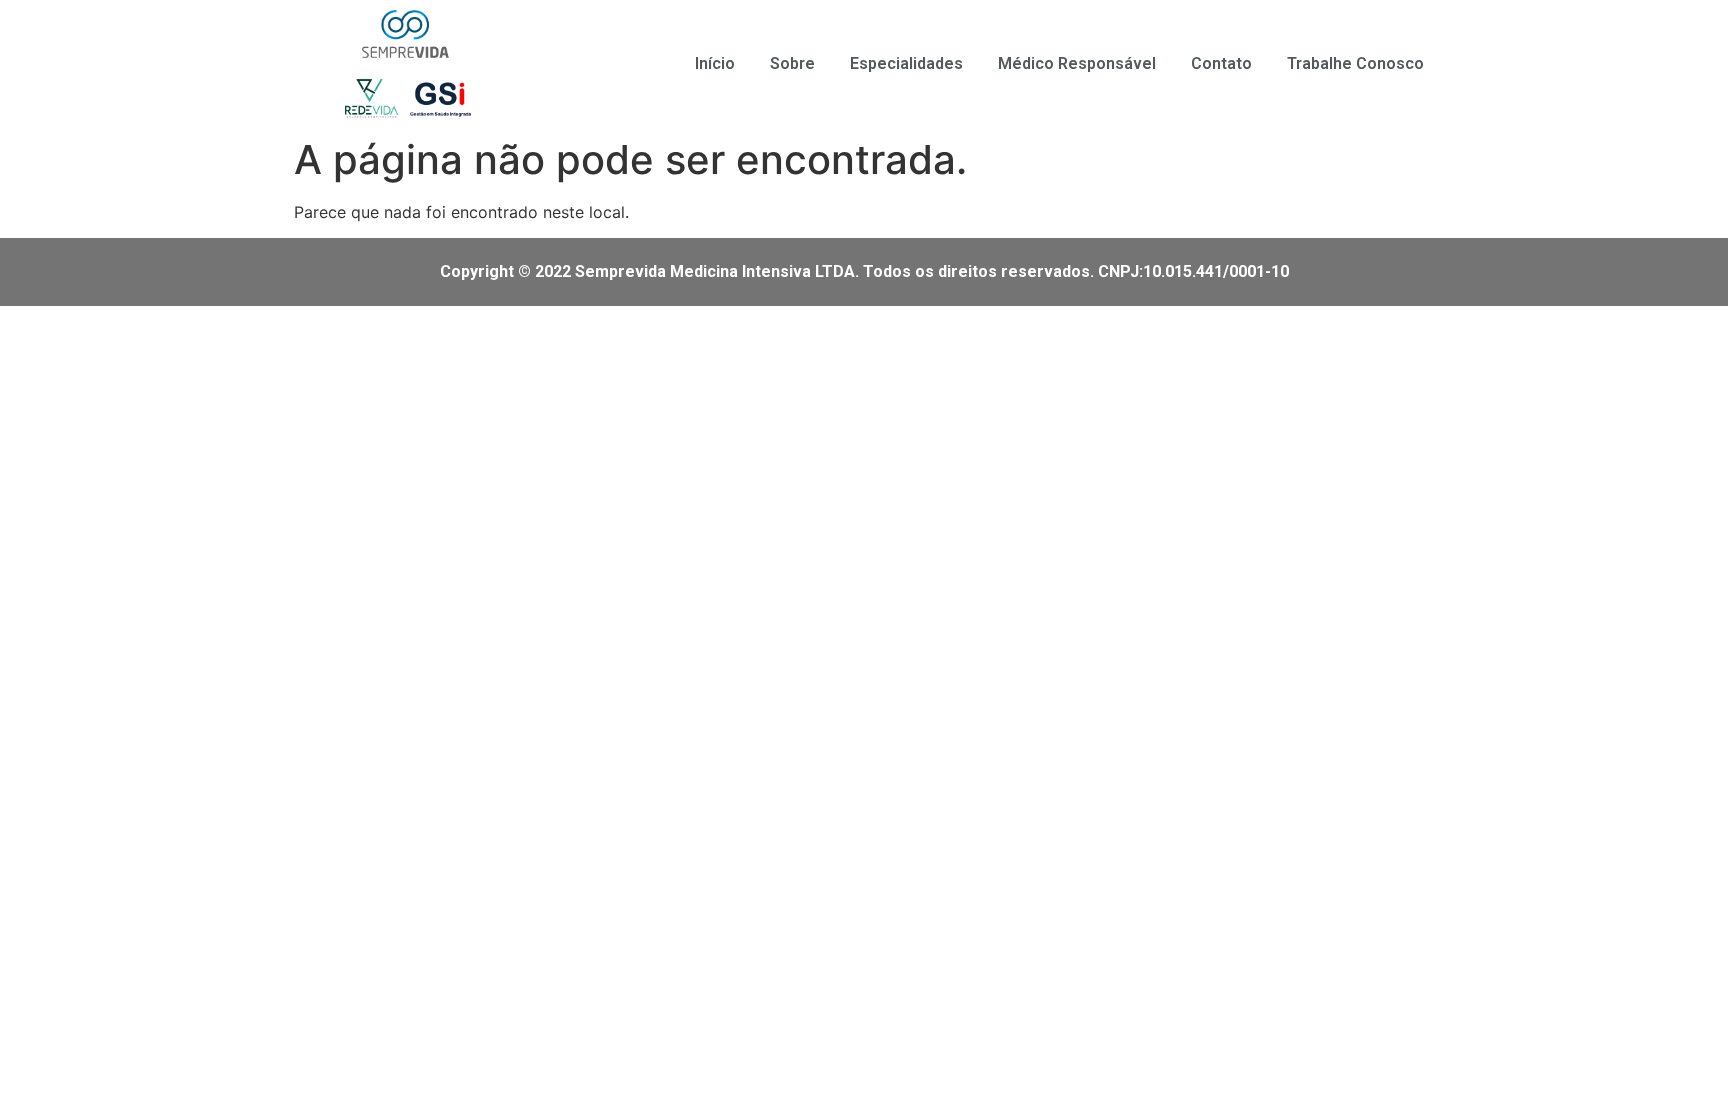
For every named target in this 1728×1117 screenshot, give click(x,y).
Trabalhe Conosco (1355, 63)
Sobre (792, 63)
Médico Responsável (1077, 63)
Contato (1221, 63)
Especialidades (906, 63)
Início (715, 63)
